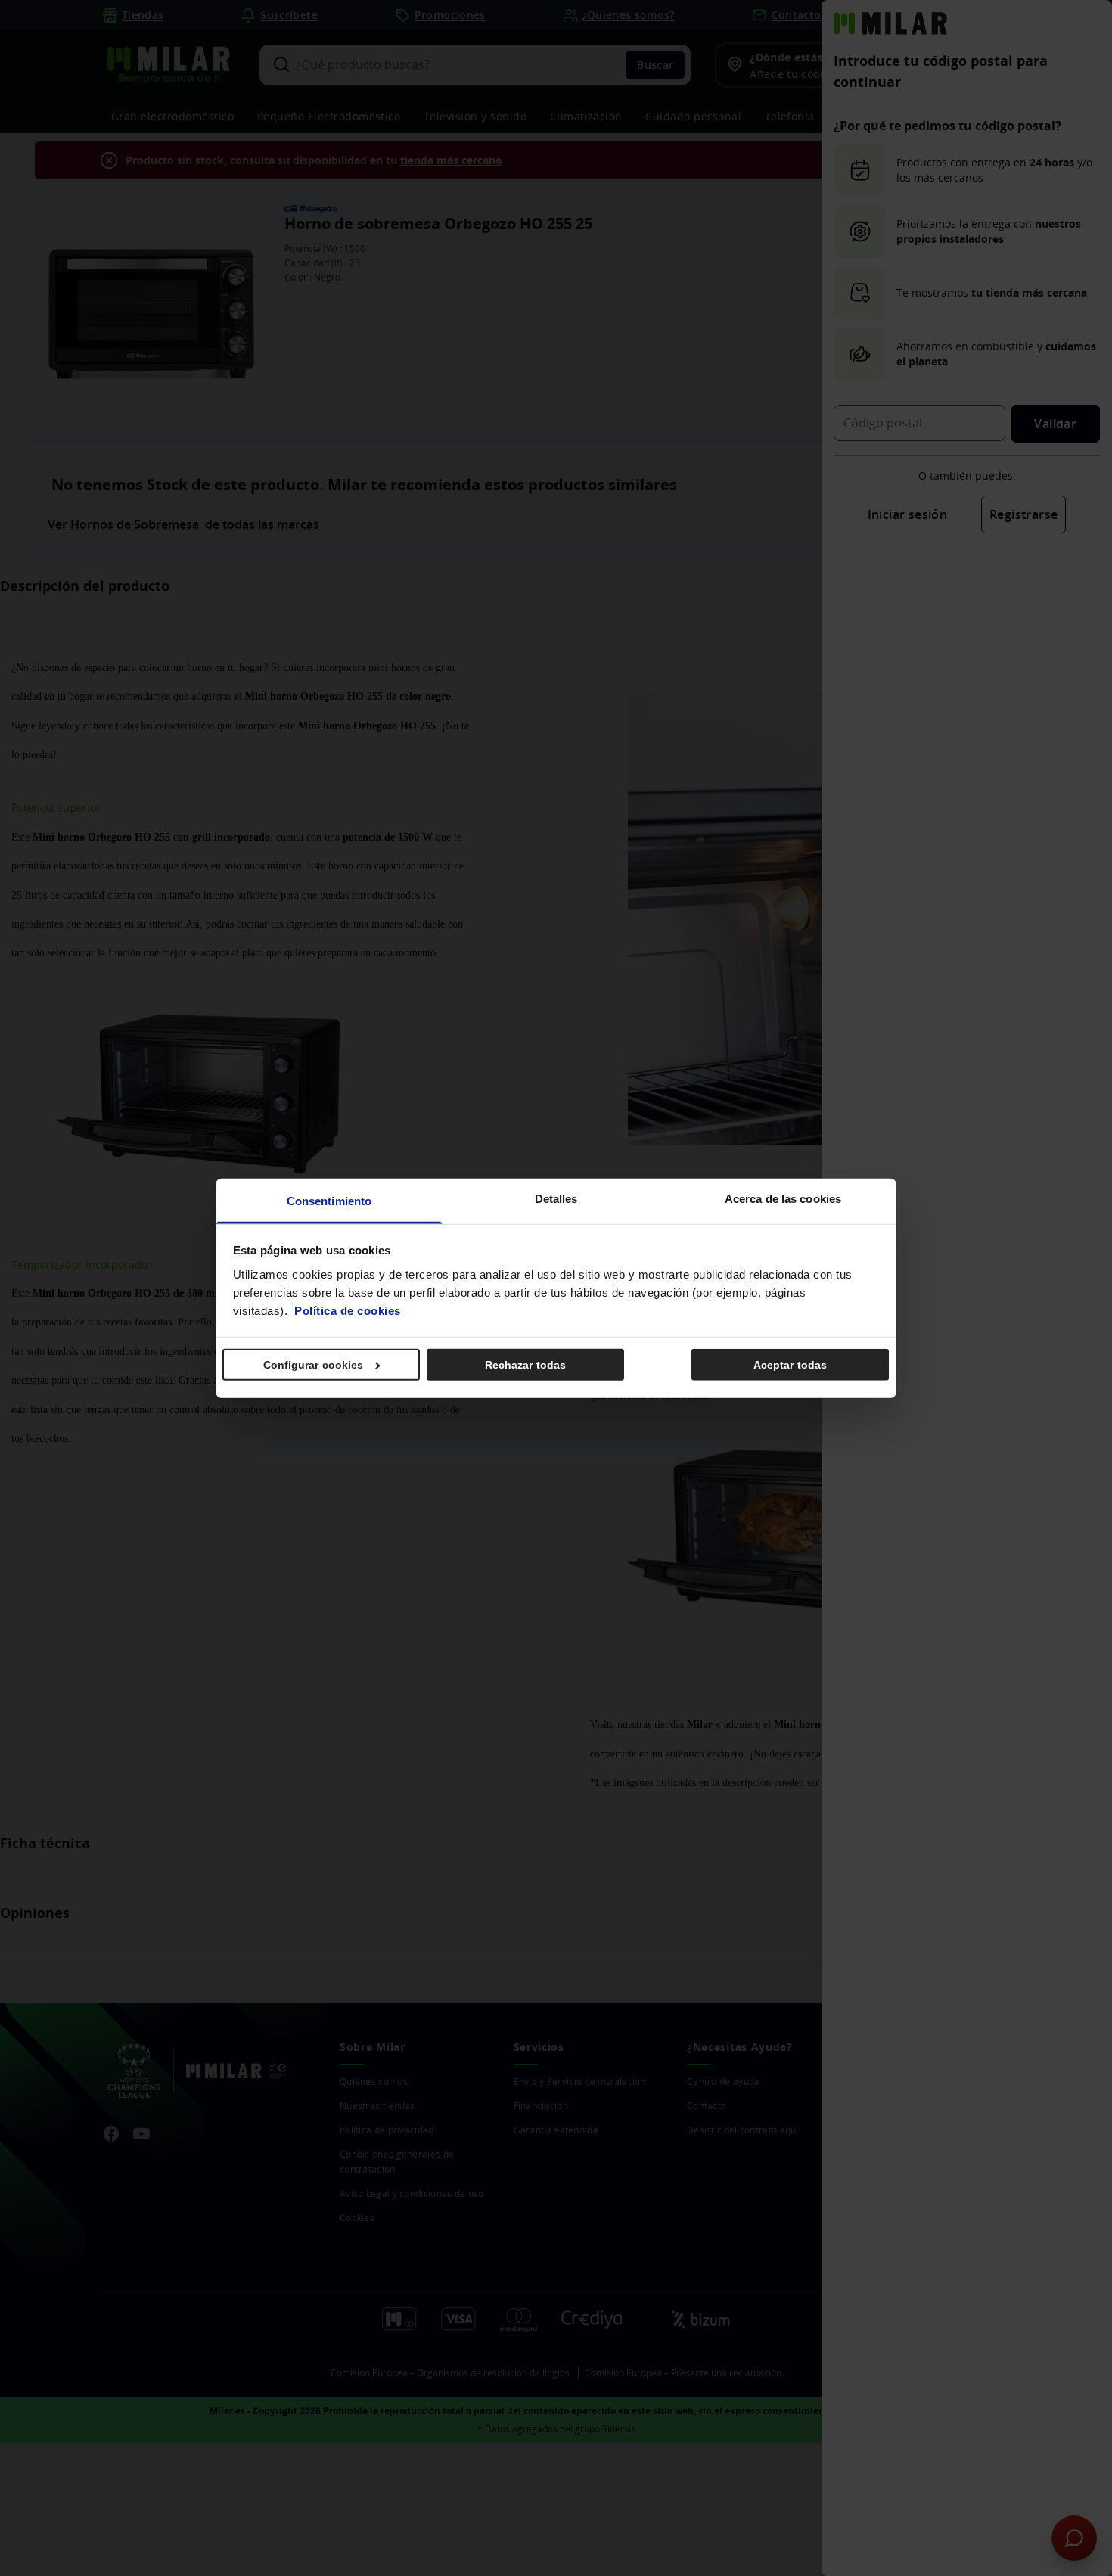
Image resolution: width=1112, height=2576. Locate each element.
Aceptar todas (790, 1365)
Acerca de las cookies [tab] (783, 1198)
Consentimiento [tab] (329, 1200)
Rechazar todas (525, 1365)
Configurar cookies (314, 1365)
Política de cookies (348, 1310)
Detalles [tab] (556, 1198)
